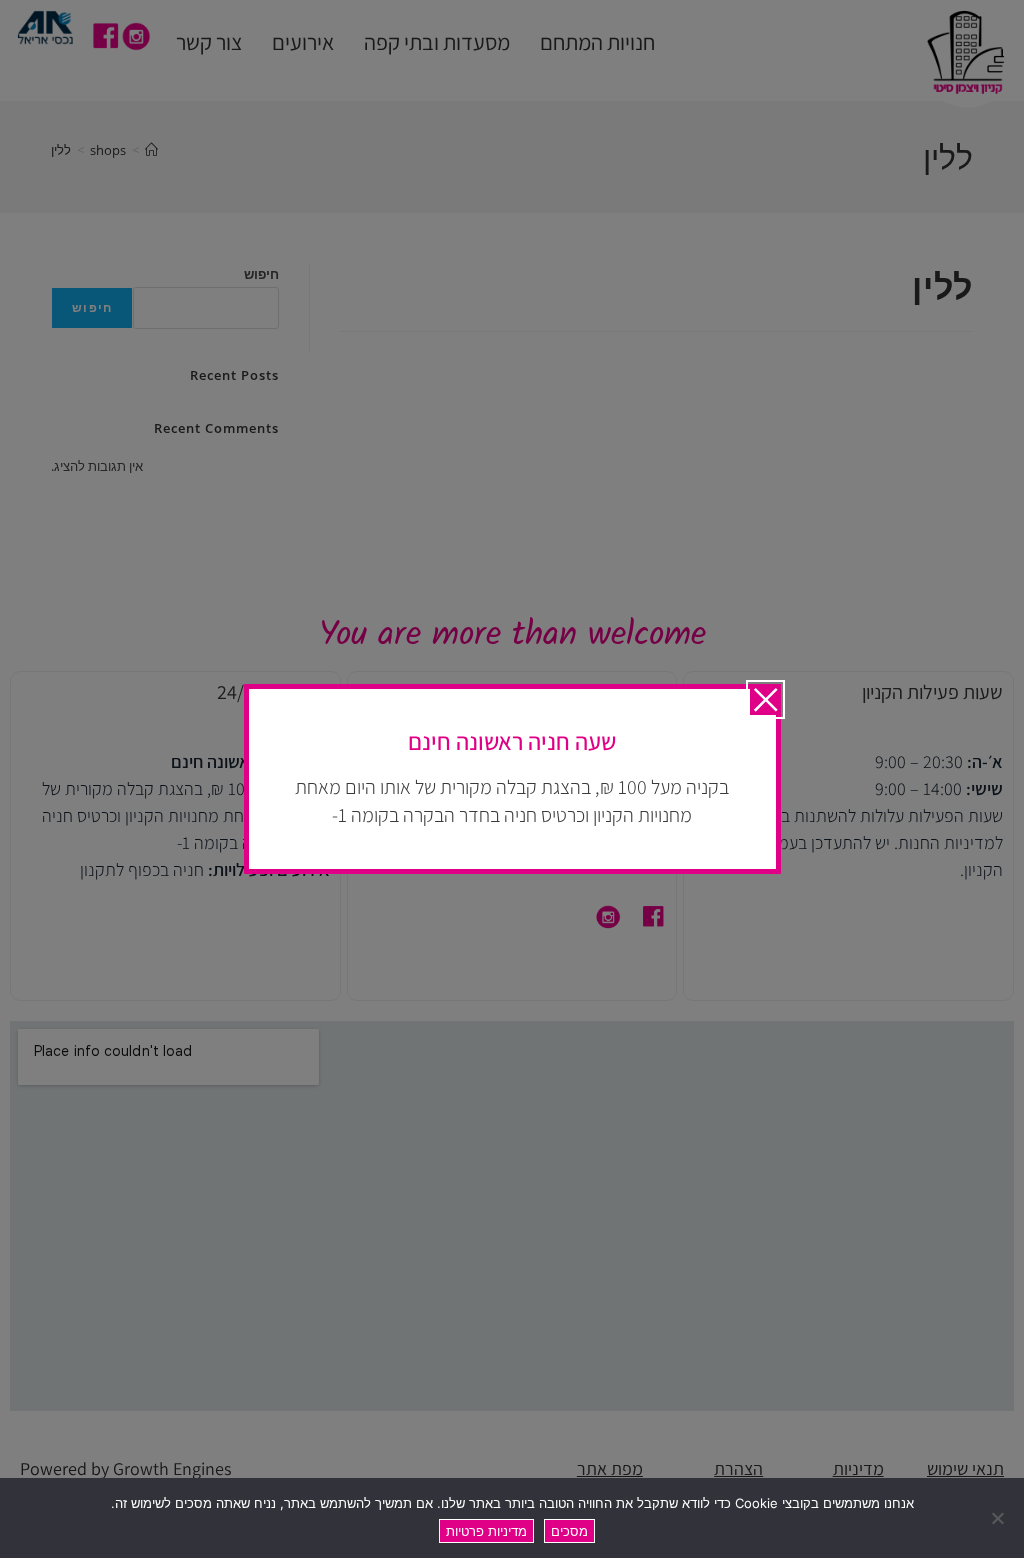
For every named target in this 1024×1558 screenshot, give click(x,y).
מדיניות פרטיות (486, 1531)
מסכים (569, 1531)
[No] (999, 1518)
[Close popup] (765, 699)
